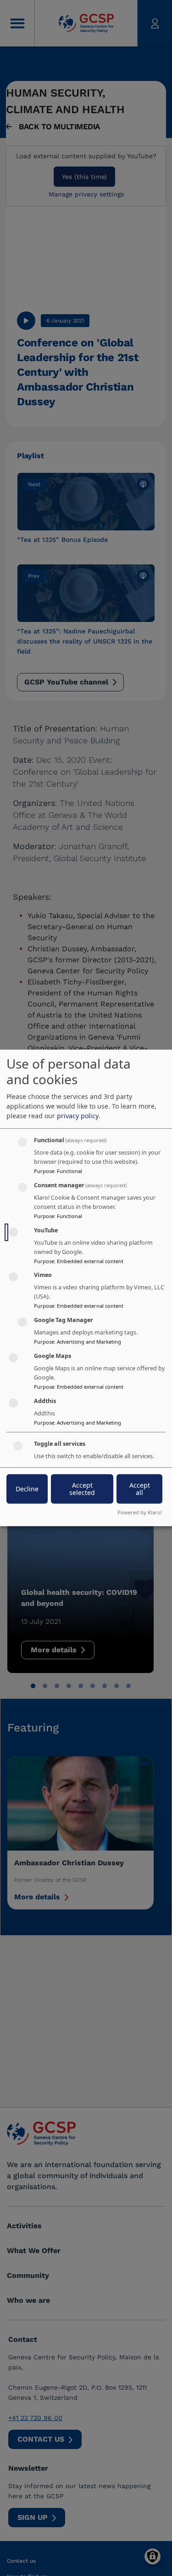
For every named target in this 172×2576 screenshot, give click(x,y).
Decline (27, 1488)
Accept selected (82, 1488)
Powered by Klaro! (140, 1512)
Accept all (140, 1488)
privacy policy (78, 1116)
